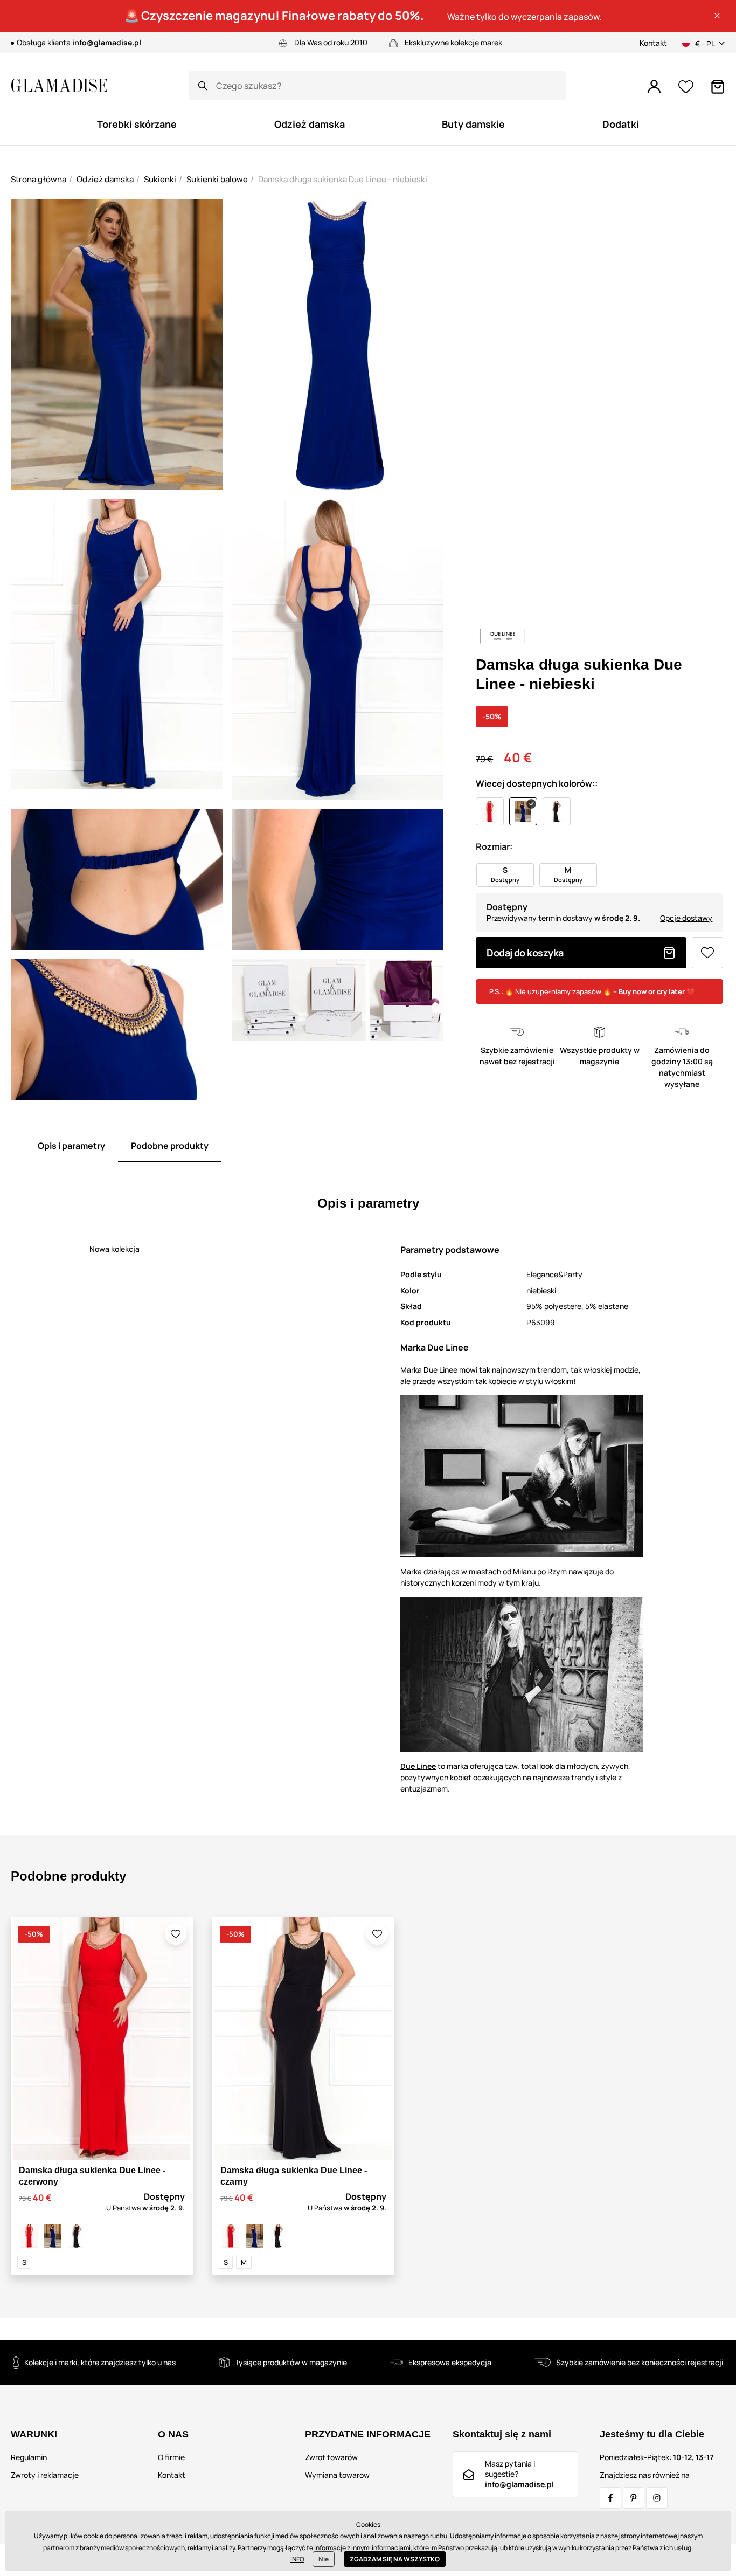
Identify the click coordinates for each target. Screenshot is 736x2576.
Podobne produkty (170, 1146)
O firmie (171, 2457)
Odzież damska (105, 179)
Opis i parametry (71, 1146)
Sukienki (160, 179)
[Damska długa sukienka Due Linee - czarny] (77, 2236)
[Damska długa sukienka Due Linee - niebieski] (53, 2236)
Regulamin (29, 2457)
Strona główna (39, 179)
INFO (297, 2559)
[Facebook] (610, 2498)
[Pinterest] (634, 2498)
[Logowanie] (654, 87)
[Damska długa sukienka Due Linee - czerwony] (29, 2236)
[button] (717, 16)
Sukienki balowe (217, 179)
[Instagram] (657, 2498)
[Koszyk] (718, 87)
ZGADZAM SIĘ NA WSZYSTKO (395, 2559)
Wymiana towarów (337, 2475)
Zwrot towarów (331, 2457)
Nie (324, 2559)
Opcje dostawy (686, 918)
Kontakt (653, 43)
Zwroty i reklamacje (45, 2475)
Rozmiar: (494, 846)
